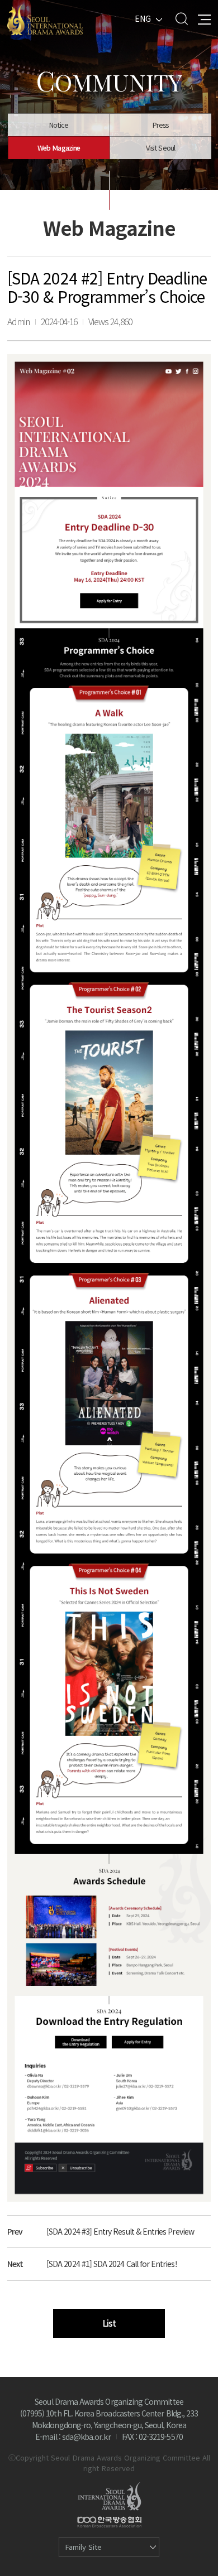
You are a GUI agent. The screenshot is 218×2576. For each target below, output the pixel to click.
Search (181, 19)
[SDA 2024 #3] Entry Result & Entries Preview (120, 2231)
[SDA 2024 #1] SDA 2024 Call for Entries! (112, 2264)
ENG (143, 18)
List (109, 2323)
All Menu (204, 19)
